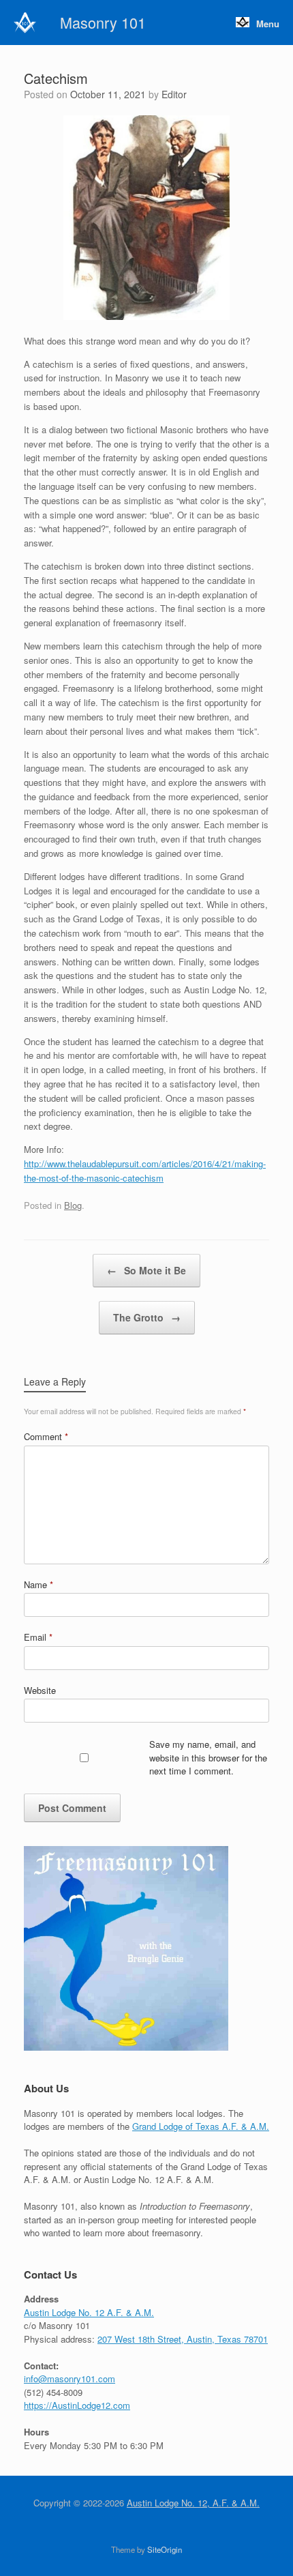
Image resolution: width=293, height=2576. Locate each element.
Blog (73, 1205)
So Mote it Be (146, 1270)
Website (40, 1690)
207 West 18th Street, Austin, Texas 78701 (183, 2339)
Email (38, 1637)
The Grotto (147, 1317)
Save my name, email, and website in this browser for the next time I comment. (208, 1757)
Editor (174, 94)
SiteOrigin (165, 2549)
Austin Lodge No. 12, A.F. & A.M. (193, 2503)
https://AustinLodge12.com (77, 2405)
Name (38, 1584)
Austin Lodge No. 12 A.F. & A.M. (89, 2312)
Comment (46, 1436)
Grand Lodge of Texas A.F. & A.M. (201, 2126)
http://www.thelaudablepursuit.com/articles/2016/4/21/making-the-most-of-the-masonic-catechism (145, 1171)
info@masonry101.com (70, 2379)
